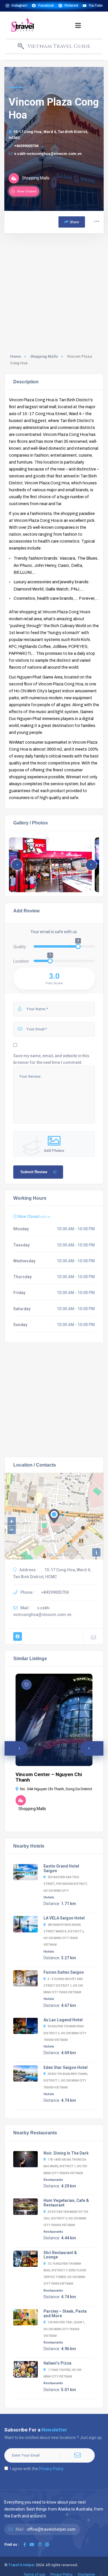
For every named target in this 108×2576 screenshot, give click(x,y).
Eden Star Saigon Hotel (66, 2067)
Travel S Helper (22, 2565)
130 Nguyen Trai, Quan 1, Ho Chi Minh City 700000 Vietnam (64, 2329)
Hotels (49, 1897)
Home (16, 356)
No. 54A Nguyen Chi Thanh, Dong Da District (56, 1789)
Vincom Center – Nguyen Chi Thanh (49, 1777)
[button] (78, 25)
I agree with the (37, 2469)
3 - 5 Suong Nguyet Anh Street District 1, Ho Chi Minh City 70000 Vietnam (63, 1986)
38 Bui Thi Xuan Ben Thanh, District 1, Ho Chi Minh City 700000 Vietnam (66, 2081)
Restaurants (53, 2180)
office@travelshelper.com (51, 2529)
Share (74, 222)
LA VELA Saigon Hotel (64, 1918)
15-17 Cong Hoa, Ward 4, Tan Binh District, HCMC (48, 135)
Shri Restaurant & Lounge (60, 2255)
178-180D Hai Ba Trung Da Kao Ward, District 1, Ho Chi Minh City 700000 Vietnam (65, 2166)
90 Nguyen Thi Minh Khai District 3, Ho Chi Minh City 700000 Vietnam (65, 2033)
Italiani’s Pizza (57, 2363)
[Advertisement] (54, 290)
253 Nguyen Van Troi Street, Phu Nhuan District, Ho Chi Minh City (66, 1884)
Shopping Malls (44, 356)
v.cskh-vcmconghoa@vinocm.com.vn (48, 154)
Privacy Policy (51, 2469)
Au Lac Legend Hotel (63, 2020)
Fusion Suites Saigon (64, 1972)
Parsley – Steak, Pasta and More (65, 2313)
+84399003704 (26, 146)
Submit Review (34, 1172)
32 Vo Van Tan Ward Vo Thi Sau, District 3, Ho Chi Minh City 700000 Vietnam (66, 2218)
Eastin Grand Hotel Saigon (61, 1868)
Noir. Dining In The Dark (66, 2153)
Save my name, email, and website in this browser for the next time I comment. (51, 1059)
